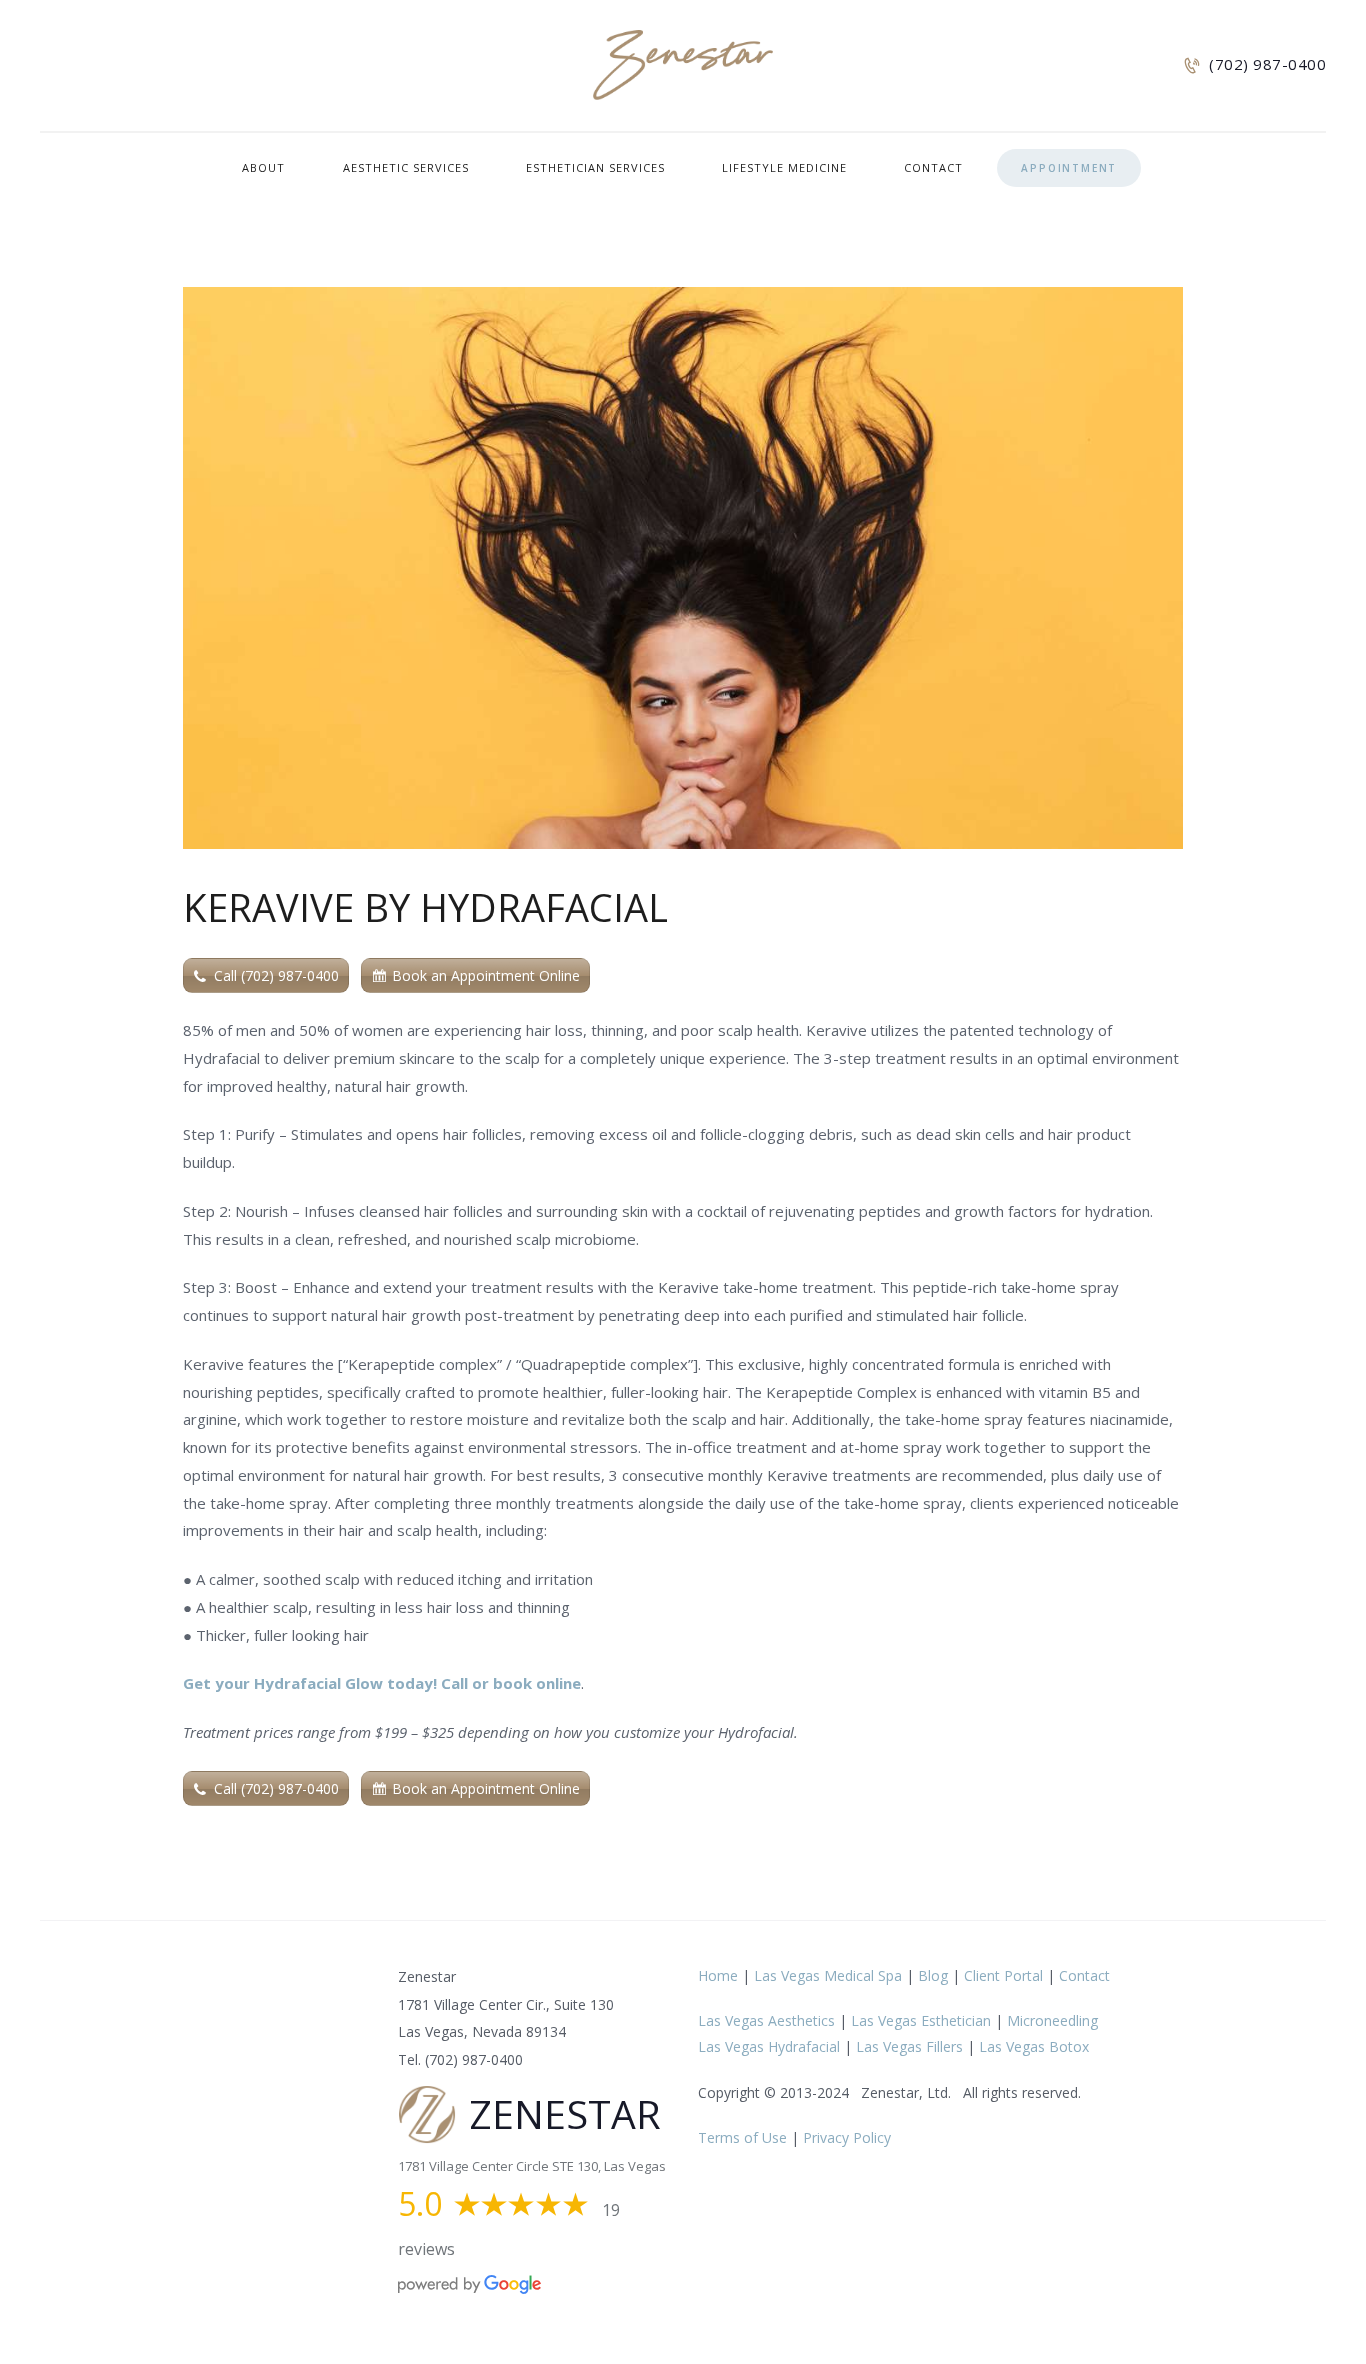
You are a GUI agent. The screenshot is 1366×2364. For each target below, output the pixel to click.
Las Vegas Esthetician (921, 2020)
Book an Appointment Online (486, 975)
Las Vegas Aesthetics (766, 2020)
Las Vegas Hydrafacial (769, 2046)
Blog (933, 1975)
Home (718, 1975)
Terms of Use (742, 2137)
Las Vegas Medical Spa (828, 1975)
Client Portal (1003, 1975)
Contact (1084, 1975)
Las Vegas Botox (1034, 2046)
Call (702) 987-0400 (276, 975)
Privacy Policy (847, 2137)
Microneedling (1052, 2020)
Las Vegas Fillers (909, 2046)
